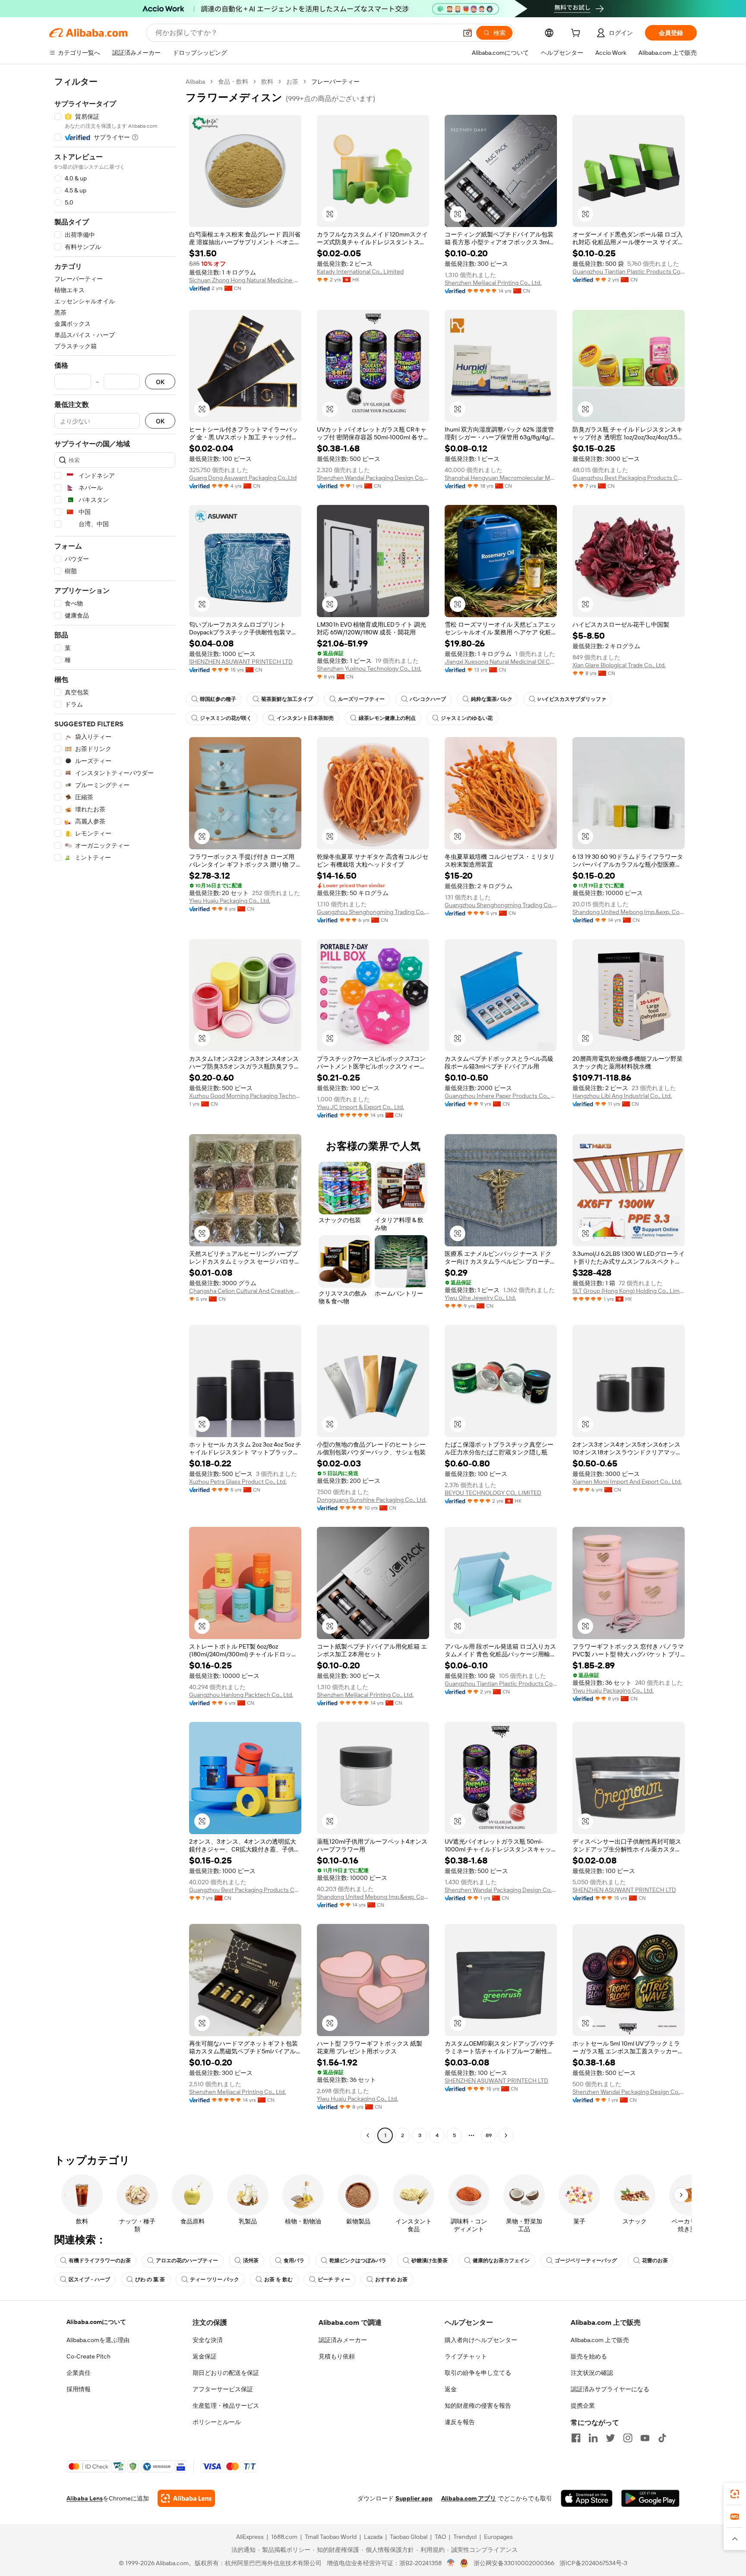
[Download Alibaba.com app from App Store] (587, 2498)
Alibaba (195, 82)
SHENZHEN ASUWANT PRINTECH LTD (241, 662)
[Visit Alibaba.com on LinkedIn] (593, 2438)
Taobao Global (409, 2537)
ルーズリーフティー (361, 699)
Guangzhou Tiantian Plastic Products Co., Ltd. (629, 271)
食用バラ (294, 2261)
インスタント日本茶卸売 (305, 718)
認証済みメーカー (343, 2340)
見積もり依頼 (337, 2356)
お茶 (292, 82)
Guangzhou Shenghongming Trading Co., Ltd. (373, 912)
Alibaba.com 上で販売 (600, 2340)
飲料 (267, 82)
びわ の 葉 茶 (150, 2280)
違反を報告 (460, 2422)
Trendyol (465, 2537)
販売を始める (589, 2356)
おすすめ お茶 (391, 2280)
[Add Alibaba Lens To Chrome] (186, 2498)
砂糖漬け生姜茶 (430, 2261)
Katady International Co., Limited (360, 271)
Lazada (373, 2537)
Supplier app (414, 2498)
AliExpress (250, 2537)
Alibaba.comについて (96, 2322)
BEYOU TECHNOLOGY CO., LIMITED (493, 1493)
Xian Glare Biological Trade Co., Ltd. (619, 665)
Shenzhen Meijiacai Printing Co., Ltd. (493, 283)
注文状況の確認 (592, 2373)
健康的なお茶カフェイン (501, 2261)
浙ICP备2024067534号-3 (593, 2563)
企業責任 (79, 2373)
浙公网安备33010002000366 (514, 2563)
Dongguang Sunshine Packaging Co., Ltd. (372, 1500)
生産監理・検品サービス (226, 2406)
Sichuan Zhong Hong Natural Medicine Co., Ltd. (245, 280)
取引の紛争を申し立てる (478, 2373)
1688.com (284, 2537)
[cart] (577, 34)
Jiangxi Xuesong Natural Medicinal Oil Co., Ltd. (501, 662)
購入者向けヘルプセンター (481, 2340)
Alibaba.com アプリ (469, 2498)
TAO (440, 2537)
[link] (735, 2494)
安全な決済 (208, 2340)
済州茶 (251, 2261)
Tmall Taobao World (331, 2537)
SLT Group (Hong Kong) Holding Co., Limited (629, 1291)
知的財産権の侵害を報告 (478, 2406)
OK (160, 382)
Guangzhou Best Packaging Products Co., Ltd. (629, 478)
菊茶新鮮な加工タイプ (287, 699)
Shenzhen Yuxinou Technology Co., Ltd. (369, 668)
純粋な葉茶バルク (492, 699)
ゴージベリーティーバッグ (586, 2261)
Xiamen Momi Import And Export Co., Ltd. (627, 1482)
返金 (451, 2389)
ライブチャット (466, 2356)
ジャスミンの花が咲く (226, 718)
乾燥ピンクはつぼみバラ (358, 2261)
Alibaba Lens (85, 2498)
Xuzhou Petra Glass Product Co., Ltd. (238, 1482)
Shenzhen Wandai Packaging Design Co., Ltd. (373, 478)
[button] (468, 33)
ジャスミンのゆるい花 (467, 718)
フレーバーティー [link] (335, 82)
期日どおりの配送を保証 (226, 2373)
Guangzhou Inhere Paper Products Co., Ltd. (501, 1096)
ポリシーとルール (217, 2422)
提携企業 (583, 2406)
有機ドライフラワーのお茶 (100, 2261)
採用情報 (79, 2389)
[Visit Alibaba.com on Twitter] (610, 2438)
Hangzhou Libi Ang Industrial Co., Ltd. (622, 1096)
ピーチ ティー (334, 2280)
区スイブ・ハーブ (89, 2280)
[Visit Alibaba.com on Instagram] (628, 2438)
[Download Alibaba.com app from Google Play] (650, 2498)
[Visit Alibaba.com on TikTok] (662, 2438)
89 (489, 2135)
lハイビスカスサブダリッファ (572, 699)
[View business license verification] (451, 2563)
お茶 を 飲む (278, 2280)
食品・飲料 (233, 82)
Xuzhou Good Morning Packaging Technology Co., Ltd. (245, 1096)
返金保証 (205, 2356)
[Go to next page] (506, 2135)
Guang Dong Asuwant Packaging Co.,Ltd (243, 478)
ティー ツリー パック (215, 2280)
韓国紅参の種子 (218, 699)
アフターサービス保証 (223, 2389)
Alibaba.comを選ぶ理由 (98, 2340)
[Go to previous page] (368, 2135)
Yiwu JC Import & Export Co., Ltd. (360, 1107)
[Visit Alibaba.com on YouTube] (645, 2438)
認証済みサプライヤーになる (610, 2389)
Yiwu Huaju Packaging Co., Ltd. (230, 901)
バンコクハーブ (428, 699)
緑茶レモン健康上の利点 (387, 718)
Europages (498, 2537)
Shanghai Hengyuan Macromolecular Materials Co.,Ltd (501, 478)
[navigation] (115, 1110)
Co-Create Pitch (89, 2356)
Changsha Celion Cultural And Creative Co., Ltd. (245, 1291)
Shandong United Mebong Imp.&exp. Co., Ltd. (629, 912)
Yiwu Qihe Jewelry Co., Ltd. (480, 1298)
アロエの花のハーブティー (187, 2261)
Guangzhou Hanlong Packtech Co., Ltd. (241, 1695)
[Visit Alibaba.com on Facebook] (576, 2438)
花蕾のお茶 (655, 2261)
